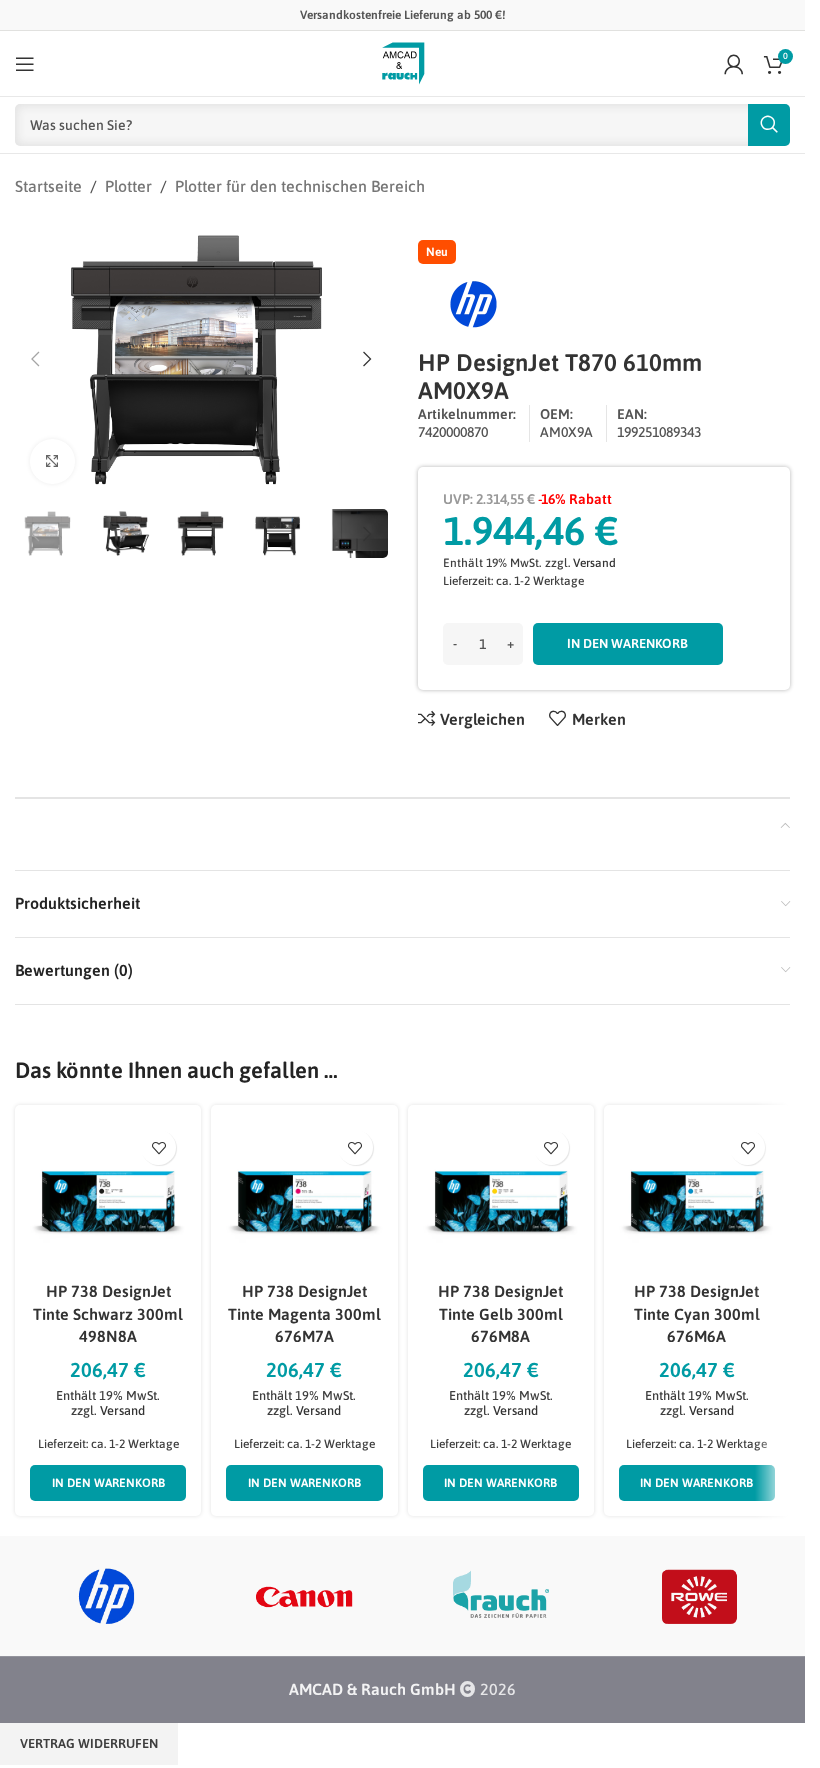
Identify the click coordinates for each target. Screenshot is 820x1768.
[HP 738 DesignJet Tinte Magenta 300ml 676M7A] (304, 1190)
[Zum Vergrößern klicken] (52, 461)
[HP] (106, 1596)
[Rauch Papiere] (500, 1596)
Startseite (48, 186)
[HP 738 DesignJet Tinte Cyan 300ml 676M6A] (697, 1190)
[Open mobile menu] (25, 64)
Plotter (128, 186)
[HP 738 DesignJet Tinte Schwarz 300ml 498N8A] (108, 1190)
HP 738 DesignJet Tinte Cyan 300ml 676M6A (697, 1313)
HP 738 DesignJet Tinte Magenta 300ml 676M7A (304, 1313)
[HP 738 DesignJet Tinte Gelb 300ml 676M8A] (501, 1190)
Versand (594, 563)
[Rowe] (698, 1596)
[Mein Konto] (734, 64)
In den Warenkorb (627, 643)
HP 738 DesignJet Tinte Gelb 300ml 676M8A (500, 1313)
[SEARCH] (769, 125)
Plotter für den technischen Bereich (300, 186)
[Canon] (303, 1596)
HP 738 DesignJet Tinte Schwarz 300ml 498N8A (108, 1313)
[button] (35, 359)
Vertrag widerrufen (89, 1743)
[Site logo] (403, 62)
